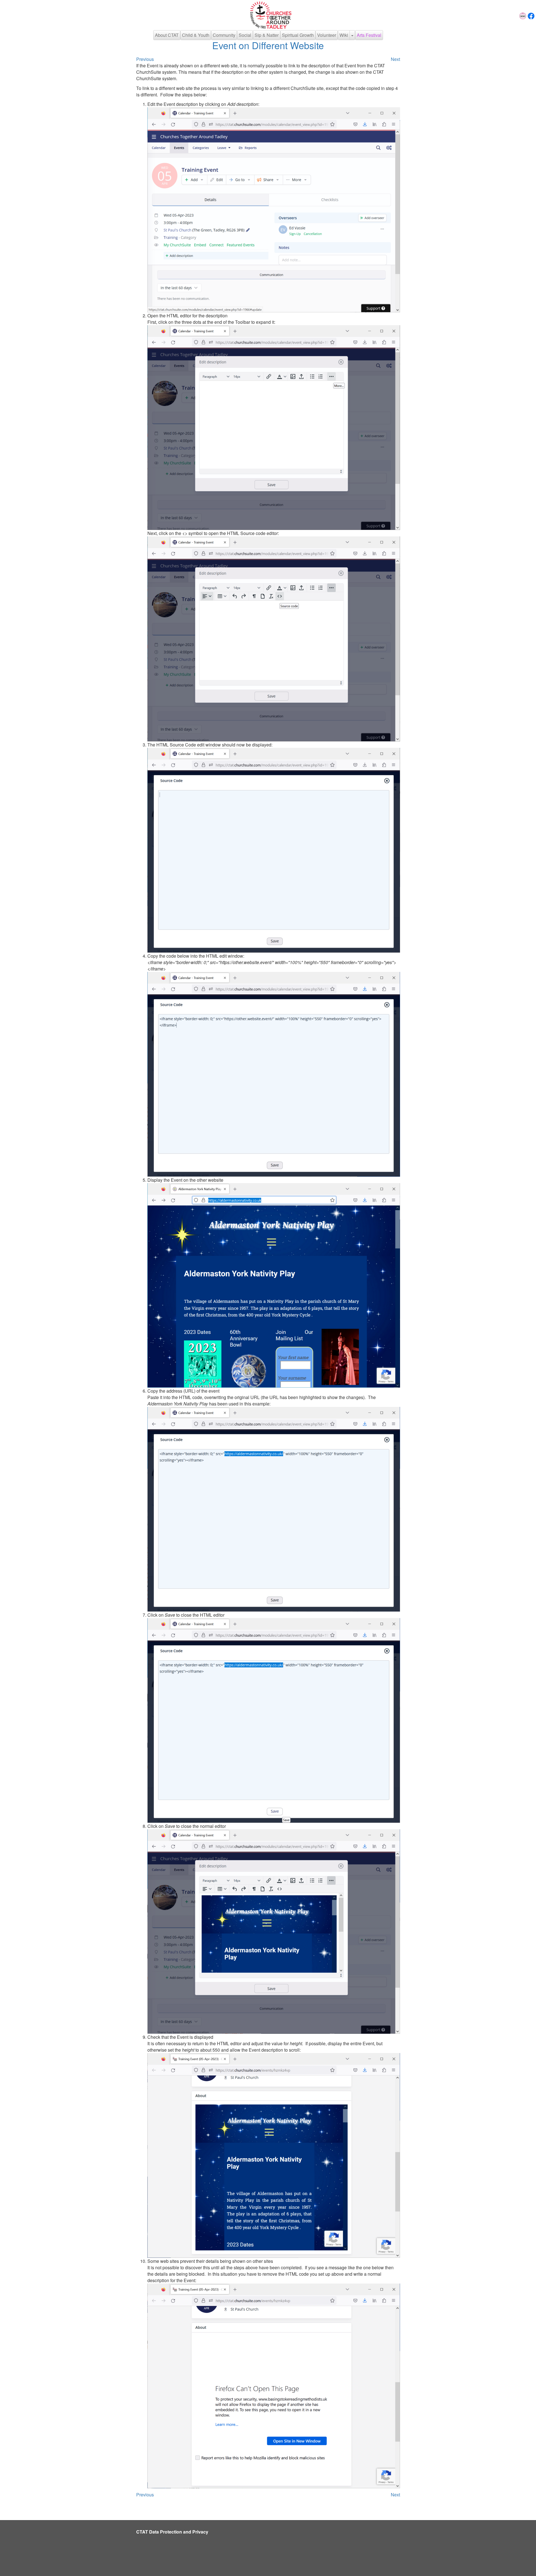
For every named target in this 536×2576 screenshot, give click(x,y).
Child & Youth (196, 35)
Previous (145, 59)
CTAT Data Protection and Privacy (172, 2532)
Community (224, 35)
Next (395, 59)
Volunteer (327, 35)
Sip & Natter (267, 35)
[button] (352, 35)
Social (245, 35)
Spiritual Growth (298, 35)
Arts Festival (369, 35)
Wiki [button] (344, 35)
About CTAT (167, 35)
